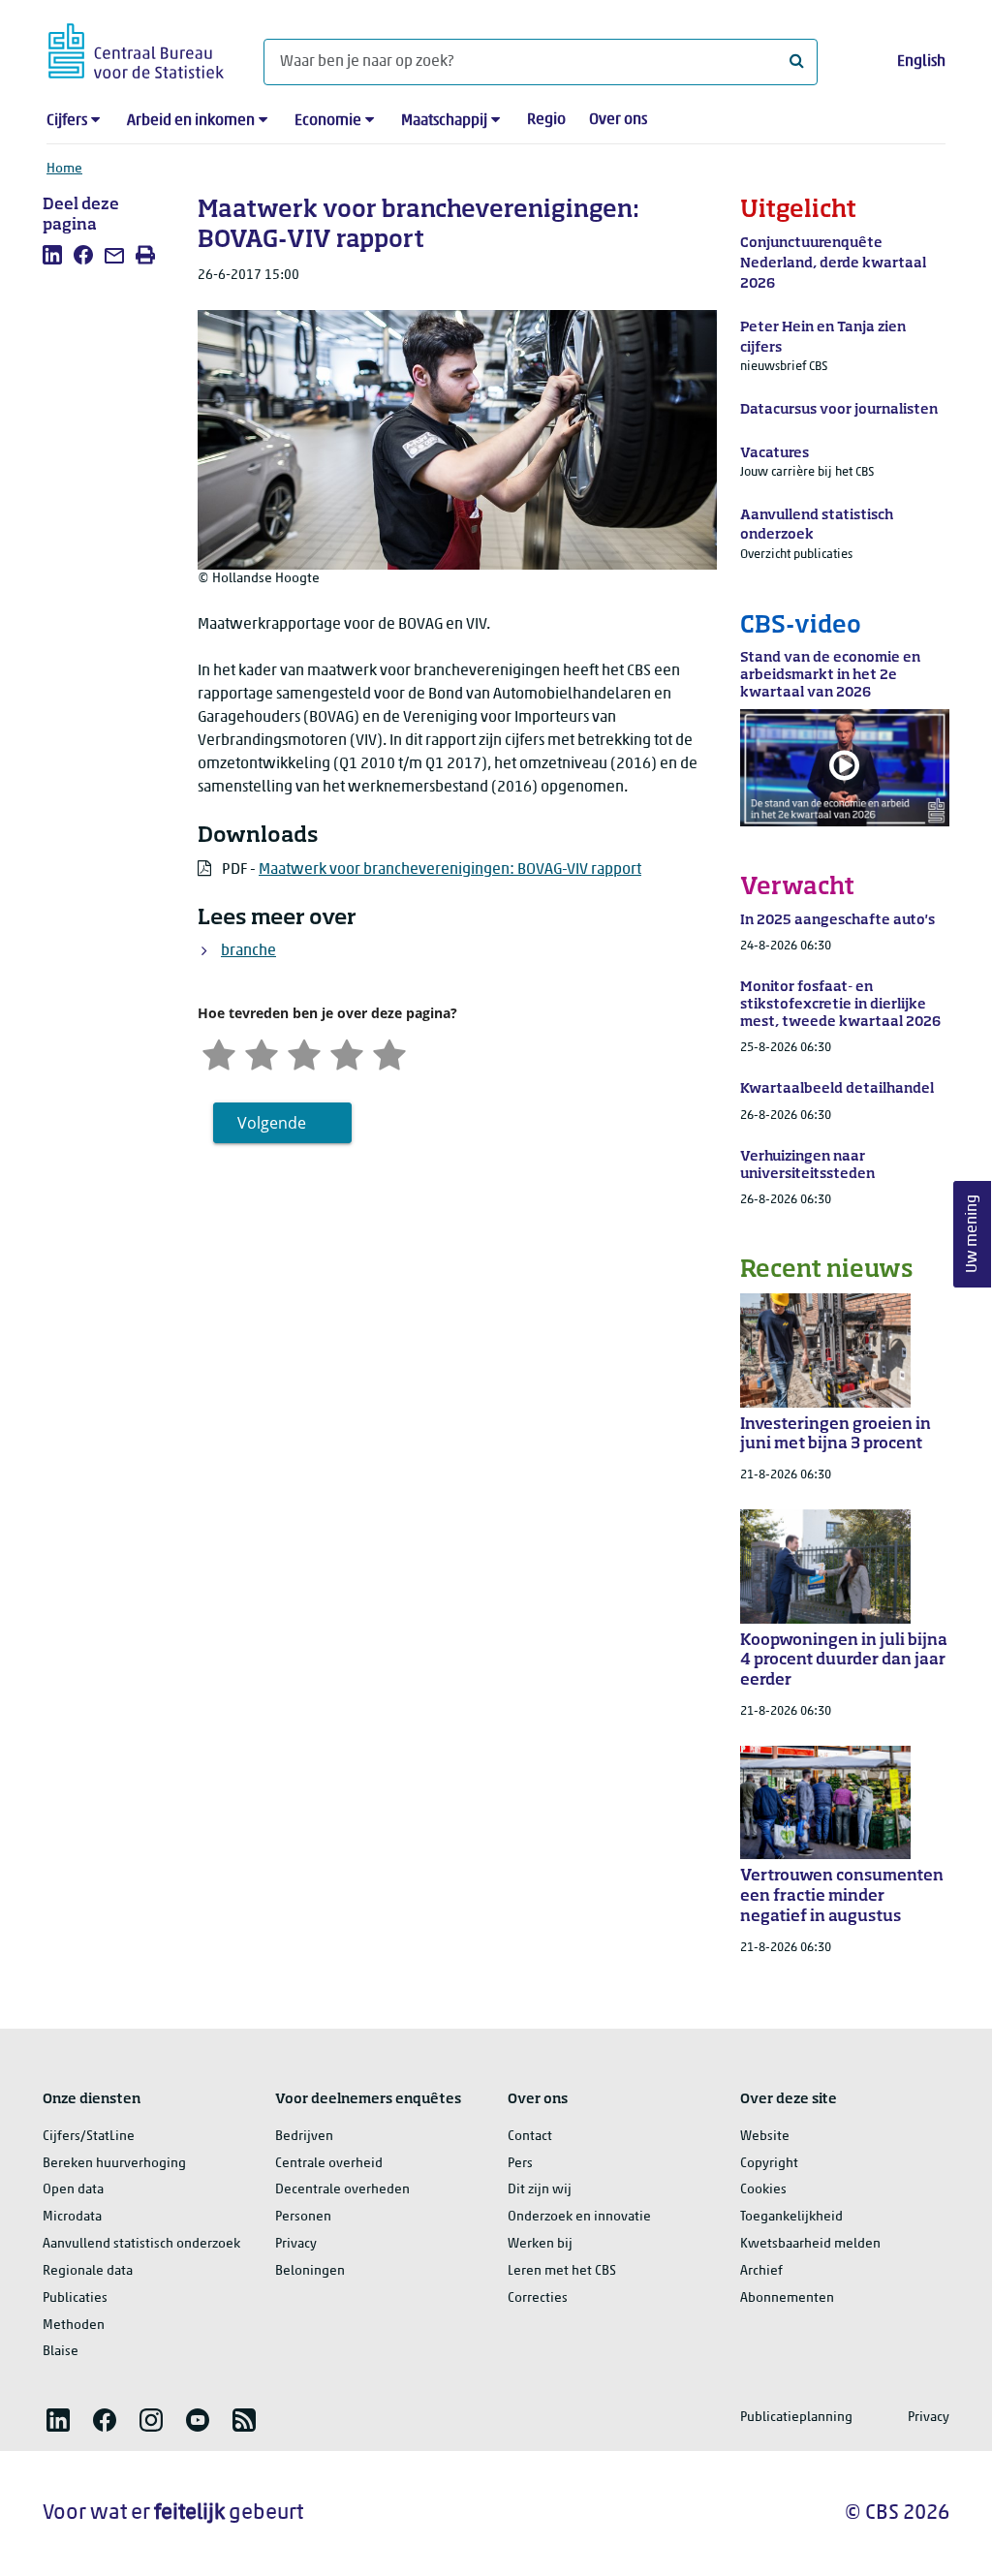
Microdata (72, 2217)
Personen (303, 2217)
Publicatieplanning (796, 2418)
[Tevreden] (347, 1053)
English (921, 62)
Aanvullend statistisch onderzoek (141, 2244)
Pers (520, 2164)
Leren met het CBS (562, 2271)
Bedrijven (304, 2137)
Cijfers (67, 121)
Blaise (61, 2352)
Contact (530, 2137)
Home (64, 169)
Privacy (296, 2244)
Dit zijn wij (540, 2190)
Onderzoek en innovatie (579, 2217)
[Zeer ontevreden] (219, 1053)
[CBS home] (136, 48)
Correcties (538, 2298)
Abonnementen (787, 2298)
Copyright (769, 2164)
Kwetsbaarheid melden (810, 2244)
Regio (546, 120)
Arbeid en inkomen (191, 121)
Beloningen (310, 2271)
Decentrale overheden (342, 2190)
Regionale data (88, 2271)
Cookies (763, 2190)
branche (248, 951)
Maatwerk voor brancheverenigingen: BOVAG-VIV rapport (450, 870)
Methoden (74, 2326)
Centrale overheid (329, 2164)
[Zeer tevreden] (389, 1053)
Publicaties (75, 2298)
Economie (328, 121)
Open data (73, 2190)
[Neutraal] (304, 1053)
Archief (761, 2271)
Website (765, 2137)
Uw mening (973, 1234)
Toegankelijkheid (791, 2217)
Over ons (618, 120)
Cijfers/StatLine (89, 2137)
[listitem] (52, 255)
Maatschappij (444, 121)
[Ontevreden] (262, 1053)
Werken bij (540, 2244)
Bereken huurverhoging (114, 2164)
